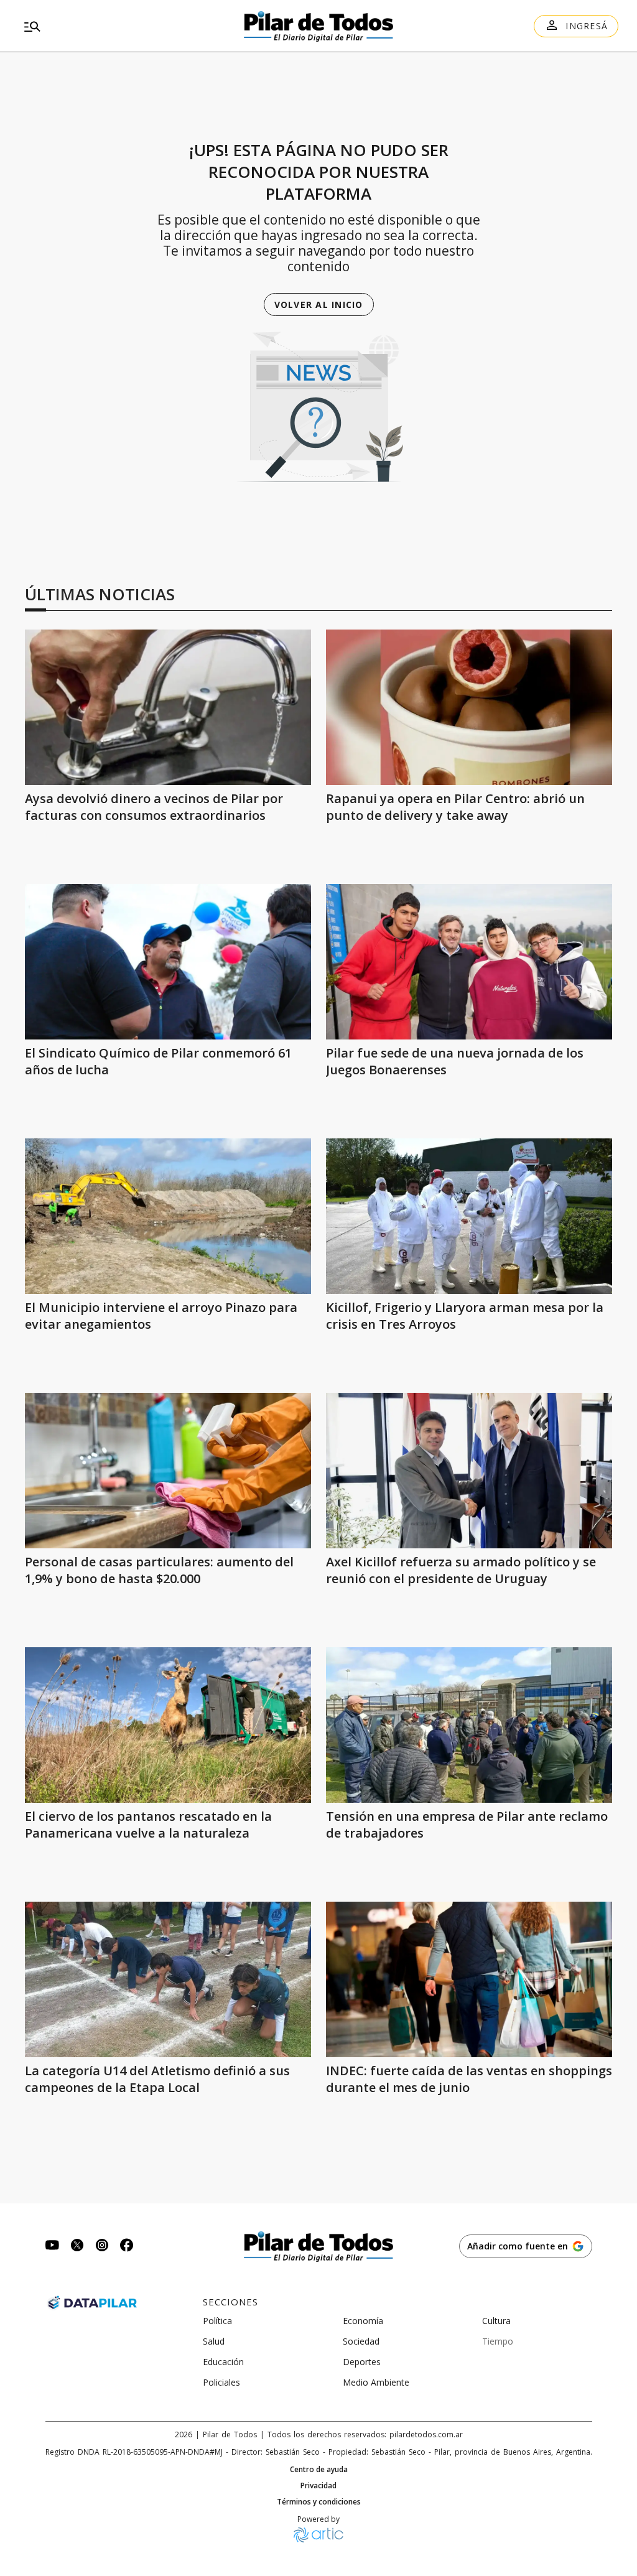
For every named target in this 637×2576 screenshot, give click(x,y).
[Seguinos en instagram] (102, 2247)
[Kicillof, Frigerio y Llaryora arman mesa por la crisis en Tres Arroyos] (469, 1216)
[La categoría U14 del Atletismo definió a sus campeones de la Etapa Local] (168, 1979)
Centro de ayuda (319, 2470)
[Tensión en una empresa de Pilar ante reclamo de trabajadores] (469, 1725)
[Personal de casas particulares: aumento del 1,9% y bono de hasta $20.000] (168, 1471)
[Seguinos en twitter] (77, 2247)
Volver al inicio (319, 305)
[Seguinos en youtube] (52, 2247)
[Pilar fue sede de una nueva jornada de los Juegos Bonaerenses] (469, 962)
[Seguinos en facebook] (127, 2247)
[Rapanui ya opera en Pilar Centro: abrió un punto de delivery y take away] (469, 707)
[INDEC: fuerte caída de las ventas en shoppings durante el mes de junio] (469, 1979)
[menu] (114, 26)
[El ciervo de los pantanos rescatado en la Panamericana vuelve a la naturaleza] (168, 1725)
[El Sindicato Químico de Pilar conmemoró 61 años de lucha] (168, 962)
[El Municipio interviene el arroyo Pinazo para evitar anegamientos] (168, 1216)
